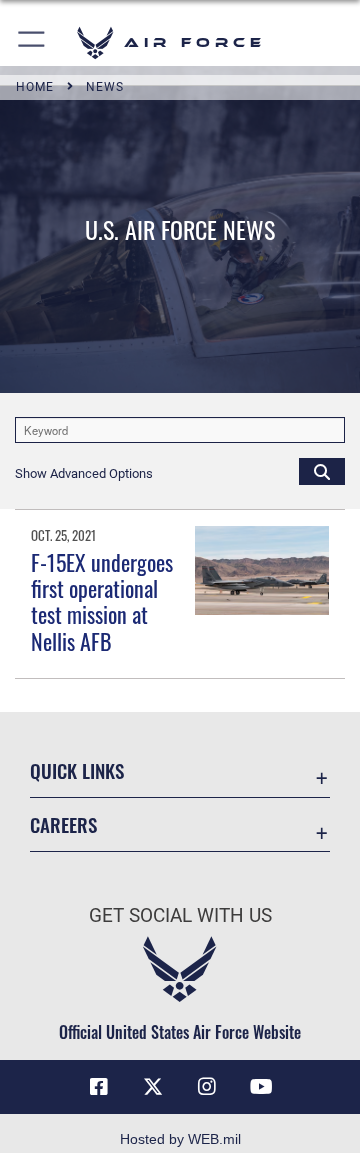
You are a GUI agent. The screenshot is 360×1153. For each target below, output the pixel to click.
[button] (32, 42)
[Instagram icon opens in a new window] (207, 1087)
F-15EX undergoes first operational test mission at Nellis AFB (102, 601)
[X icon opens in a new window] (153, 1087)
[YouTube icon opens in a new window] (261, 1087)
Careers (63, 824)
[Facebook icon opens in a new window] (99, 1087)
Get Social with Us (180, 915)
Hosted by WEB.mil (180, 1139)
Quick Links (77, 770)
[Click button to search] (322, 471)
